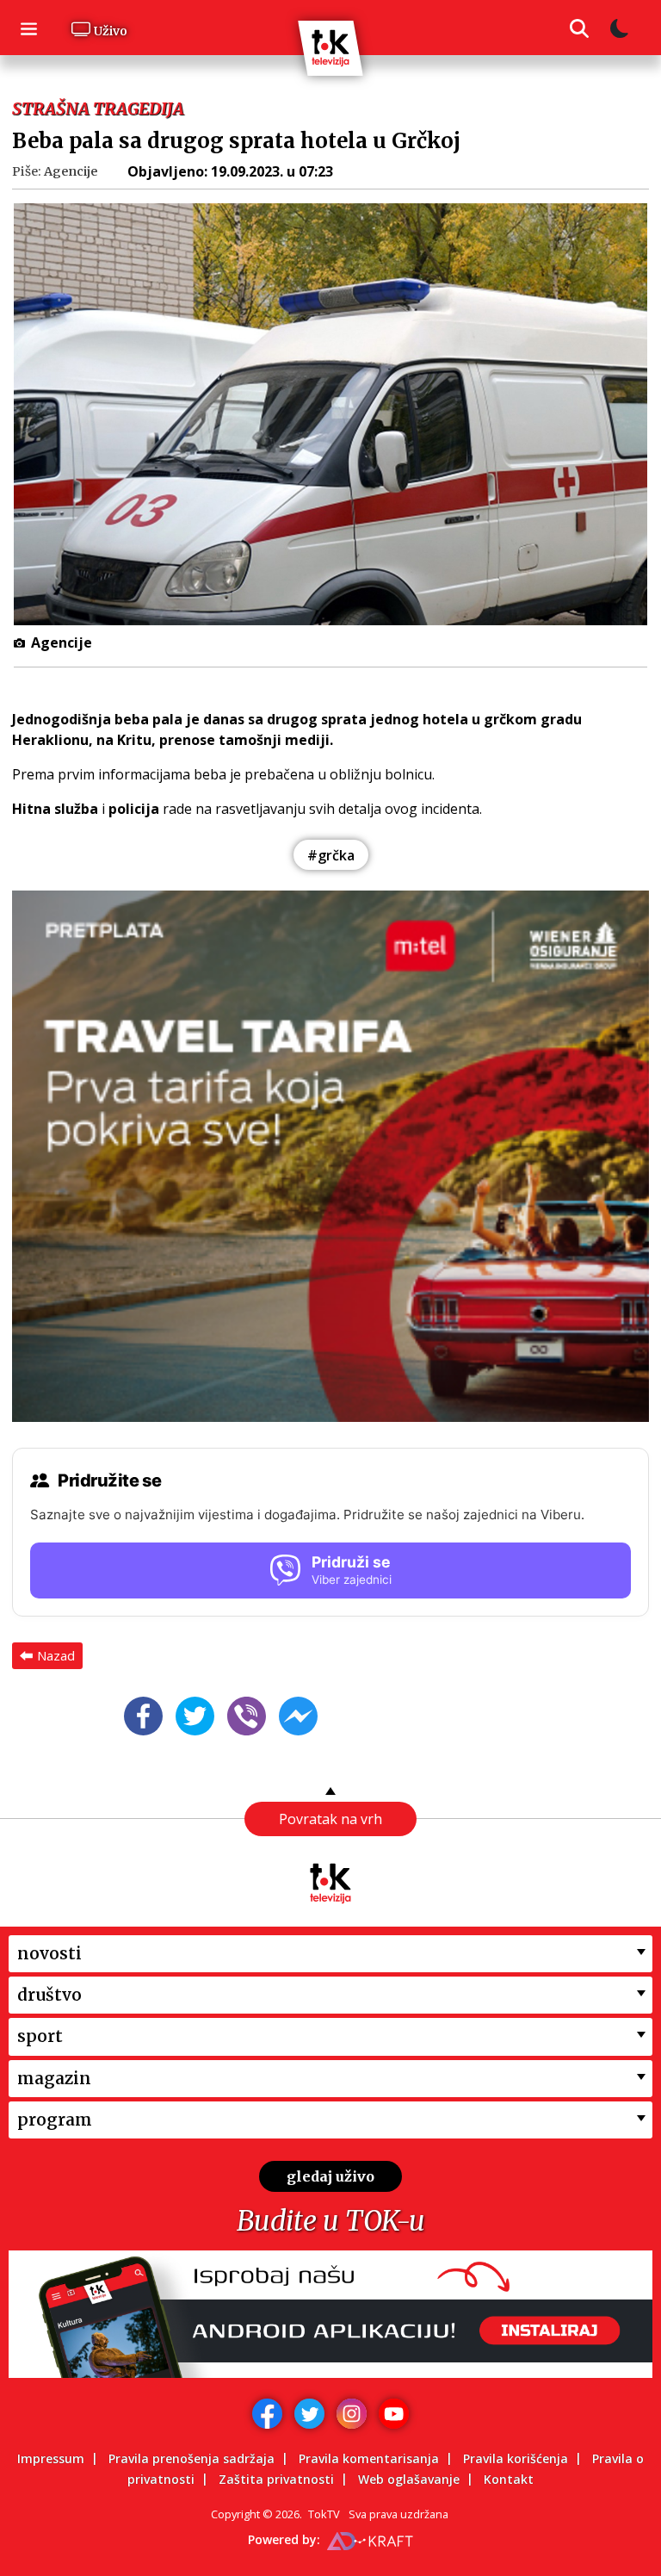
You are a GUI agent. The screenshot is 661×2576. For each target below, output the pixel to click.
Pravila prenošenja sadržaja (192, 2458)
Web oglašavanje (409, 2479)
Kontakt (509, 2479)
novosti (49, 1953)
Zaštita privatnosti (276, 2479)
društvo (49, 1995)
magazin (54, 2078)
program (55, 2120)
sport (40, 2036)
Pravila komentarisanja (369, 2458)
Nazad (56, 1655)
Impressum (51, 2458)
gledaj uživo (330, 2176)
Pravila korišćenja (516, 2458)
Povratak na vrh (330, 1819)
